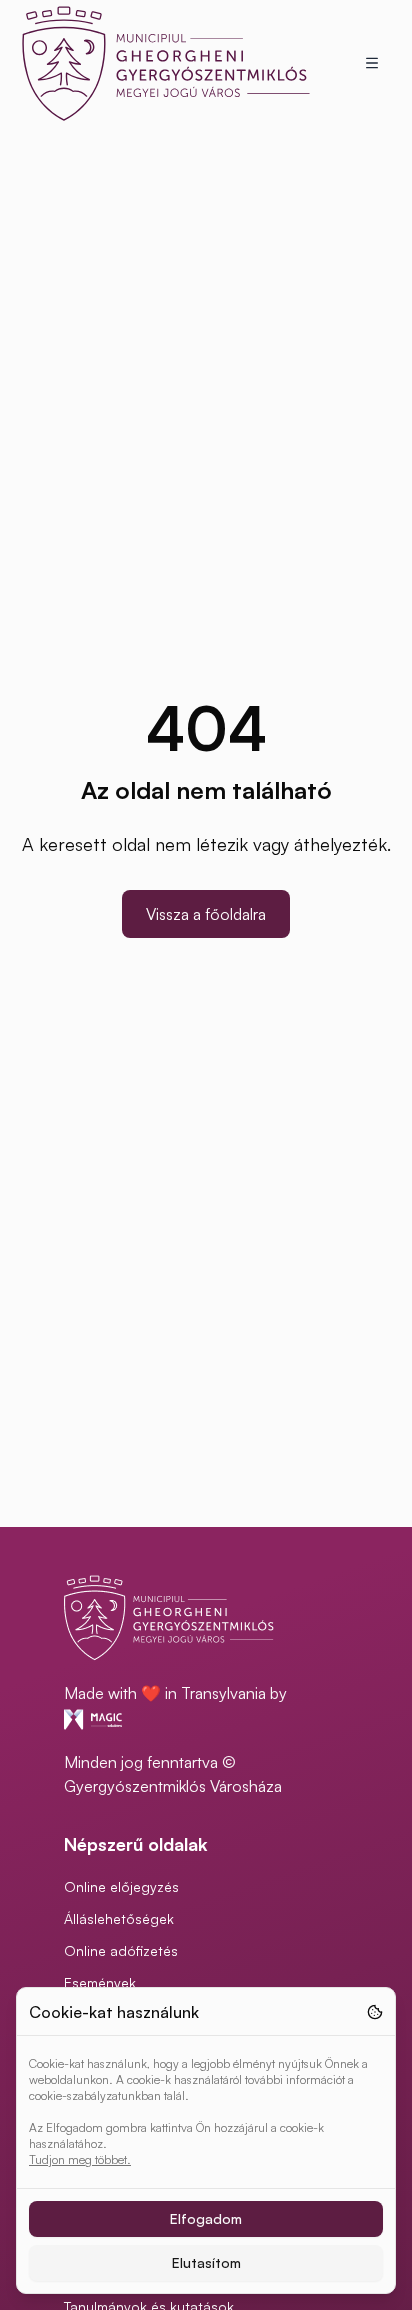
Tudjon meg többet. (80, 2159)
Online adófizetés (121, 1950)
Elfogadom (206, 2218)
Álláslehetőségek (119, 1918)
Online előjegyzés (121, 1886)
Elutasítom (206, 2262)
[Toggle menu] (372, 63)
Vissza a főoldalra (206, 914)
